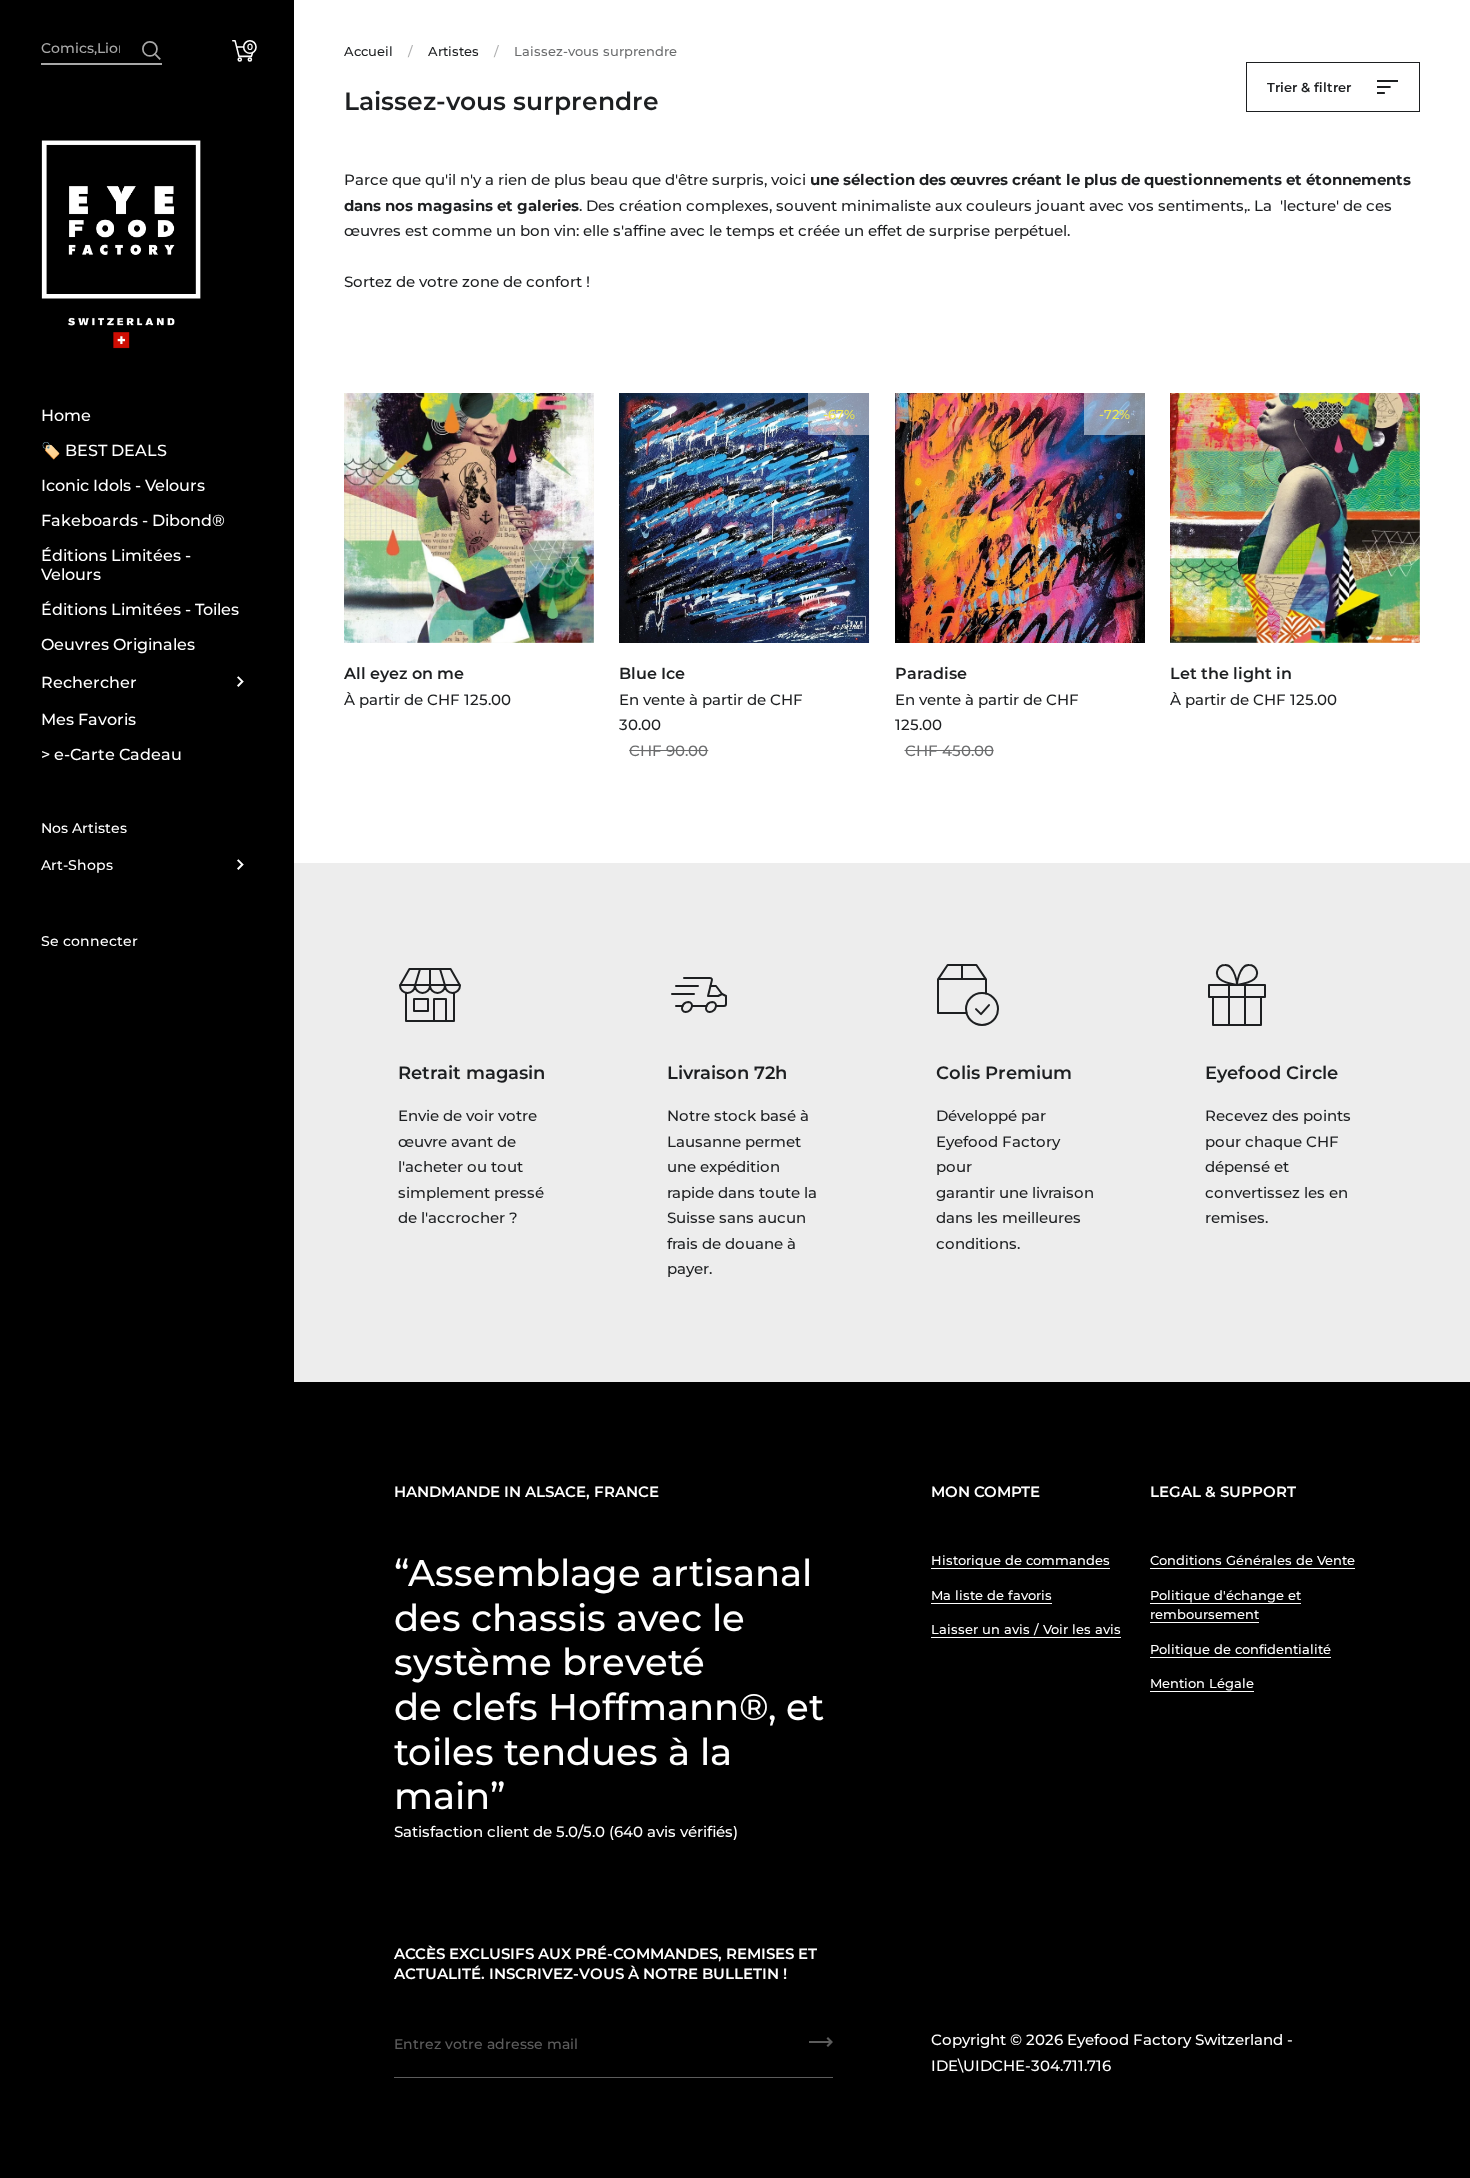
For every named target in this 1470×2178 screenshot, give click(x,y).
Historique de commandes (1020, 1560)
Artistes (453, 51)
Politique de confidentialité (1240, 1649)
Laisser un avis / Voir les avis (1026, 1629)
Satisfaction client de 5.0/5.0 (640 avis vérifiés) (566, 1831)
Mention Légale (1202, 1683)
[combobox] (101, 47)
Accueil (368, 51)
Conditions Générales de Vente (1252, 1560)
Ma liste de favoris (991, 1595)
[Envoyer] (151, 50)
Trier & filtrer (1311, 87)
